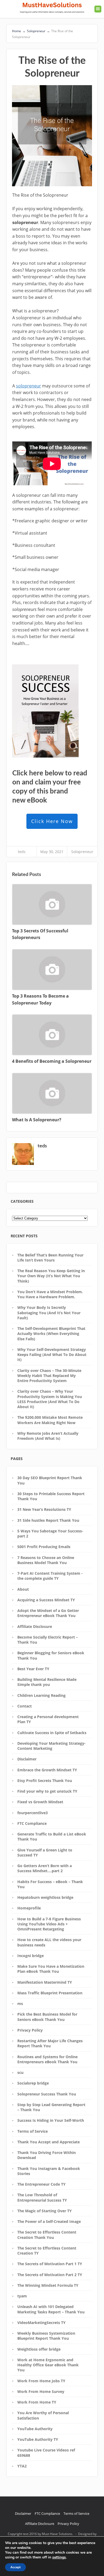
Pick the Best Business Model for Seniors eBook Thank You (47, 2017)
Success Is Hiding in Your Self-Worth (51, 2120)
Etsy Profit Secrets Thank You (45, 1781)
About (23, 1589)
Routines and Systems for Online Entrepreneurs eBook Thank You (47, 2059)
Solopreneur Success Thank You (47, 2094)
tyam (22, 2296)
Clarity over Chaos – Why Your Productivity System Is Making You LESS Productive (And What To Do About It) (50, 1399)
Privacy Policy (30, 2030)
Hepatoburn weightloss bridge (45, 1897)
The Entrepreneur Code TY (41, 2184)
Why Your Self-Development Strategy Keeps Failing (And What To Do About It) (52, 1355)
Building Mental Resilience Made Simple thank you (47, 1682)
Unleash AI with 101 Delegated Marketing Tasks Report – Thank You (51, 2309)
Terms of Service (33, 2131)
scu (20, 2072)
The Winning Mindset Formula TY (48, 2285)
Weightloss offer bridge (39, 2349)
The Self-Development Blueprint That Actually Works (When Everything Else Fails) (51, 1334)
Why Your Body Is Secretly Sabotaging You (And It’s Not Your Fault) (49, 1313)
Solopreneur (82, 852)
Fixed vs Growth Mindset (40, 1802)
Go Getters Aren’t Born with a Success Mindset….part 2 (45, 1868)
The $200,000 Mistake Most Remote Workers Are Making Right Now (50, 1420)
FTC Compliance (32, 1823)
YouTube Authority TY (38, 2439)
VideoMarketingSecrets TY (41, 2323)
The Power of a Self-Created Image (49, 2221)
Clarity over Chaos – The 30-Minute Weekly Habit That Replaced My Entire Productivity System (49, 1376)
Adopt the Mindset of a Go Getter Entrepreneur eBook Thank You (48, 1613)
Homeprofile (29, 1908)
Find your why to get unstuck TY (47, 1791)
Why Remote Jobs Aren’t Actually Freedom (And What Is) (48, 1436)
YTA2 (22, 2466)
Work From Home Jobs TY (41, 2381)
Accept (15, 2567)
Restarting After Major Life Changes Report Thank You (50, 2043)
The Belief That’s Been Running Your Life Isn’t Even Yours (50, 1258)
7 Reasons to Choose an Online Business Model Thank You (46, 1560)
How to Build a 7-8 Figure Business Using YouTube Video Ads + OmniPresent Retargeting (49, 1924)
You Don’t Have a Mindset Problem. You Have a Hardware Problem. (50, 1294)
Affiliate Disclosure (35, 1626)
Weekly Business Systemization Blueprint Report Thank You (46, 2336)
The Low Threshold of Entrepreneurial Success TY (42, 2197)
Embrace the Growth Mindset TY (47, 1770)
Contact (25, 1706)
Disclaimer (27, 1759)
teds (22, 852)
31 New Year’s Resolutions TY (44, 1509)
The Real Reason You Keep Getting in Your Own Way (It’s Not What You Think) (51, 1276)
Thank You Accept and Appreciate (49, 2142)
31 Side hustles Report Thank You (48, 1520)
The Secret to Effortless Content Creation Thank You (47, 2235)
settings (59, 2557)
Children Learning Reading (41, 1695)
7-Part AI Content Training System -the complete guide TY (50, 1576)
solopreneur (29, 386)
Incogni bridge (31, 1956)
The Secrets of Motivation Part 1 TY (50, 2264)
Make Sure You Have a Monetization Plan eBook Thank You (51, 1969)
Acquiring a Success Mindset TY (46, 1600)
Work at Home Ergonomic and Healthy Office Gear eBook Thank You (48, 2365)
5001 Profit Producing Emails (44, 1547)
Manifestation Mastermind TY (45, 1982)
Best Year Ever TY (33, 1669)
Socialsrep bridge (33, 2083)
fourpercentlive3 (33, 1813)
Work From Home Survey (41, 2391)
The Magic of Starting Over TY (45, 2211)
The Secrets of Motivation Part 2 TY (50, 2275)
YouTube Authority (35, 2429)
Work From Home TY (37, 2402)
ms (20, 2004)
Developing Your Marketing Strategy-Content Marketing (51, 1746)
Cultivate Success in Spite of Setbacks (52, 1733)
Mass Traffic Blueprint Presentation (50, 1993)
